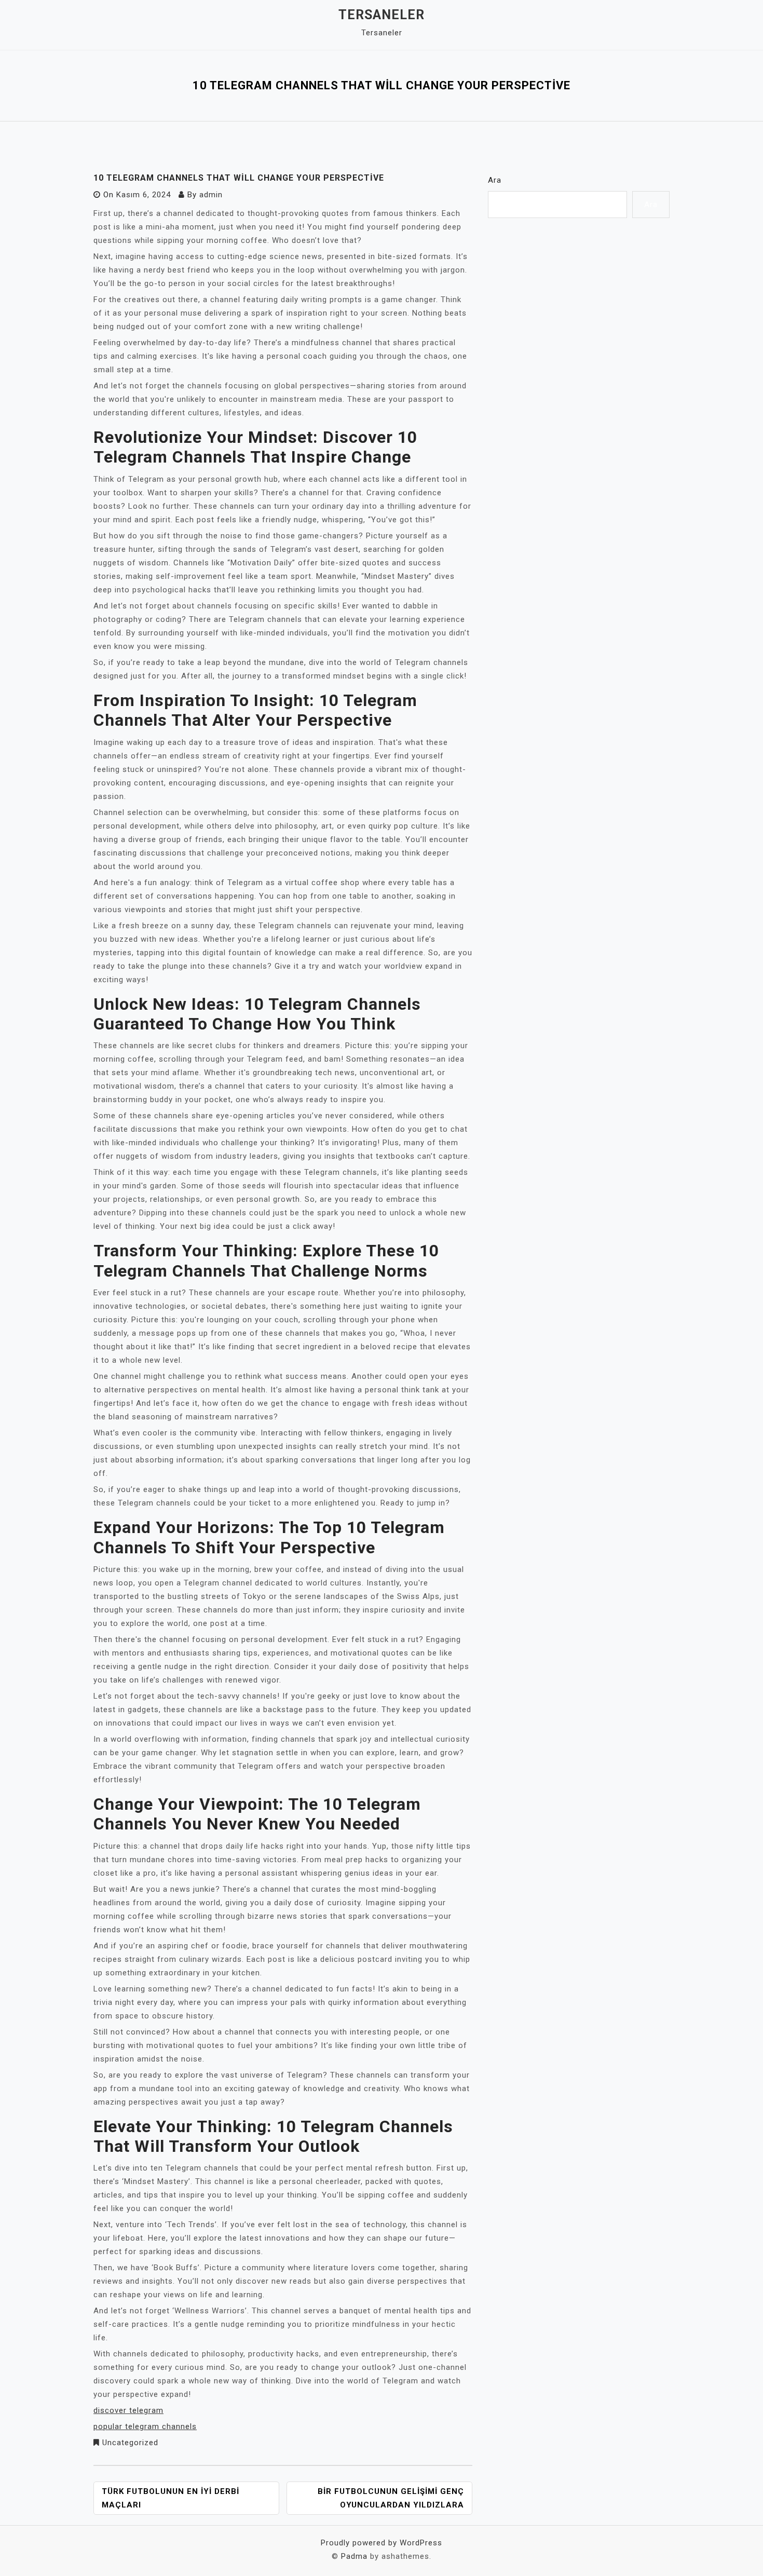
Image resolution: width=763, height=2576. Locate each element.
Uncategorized (130, 2443)
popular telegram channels (145, 2426)
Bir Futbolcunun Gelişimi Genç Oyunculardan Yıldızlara (391, 2498)
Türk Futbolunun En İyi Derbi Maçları (171, 2498)
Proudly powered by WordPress (382, 2543)
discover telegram (128, 2410)
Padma (354, 2556)
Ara (495, 180)
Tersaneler (382, 15)
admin (211, 195)
